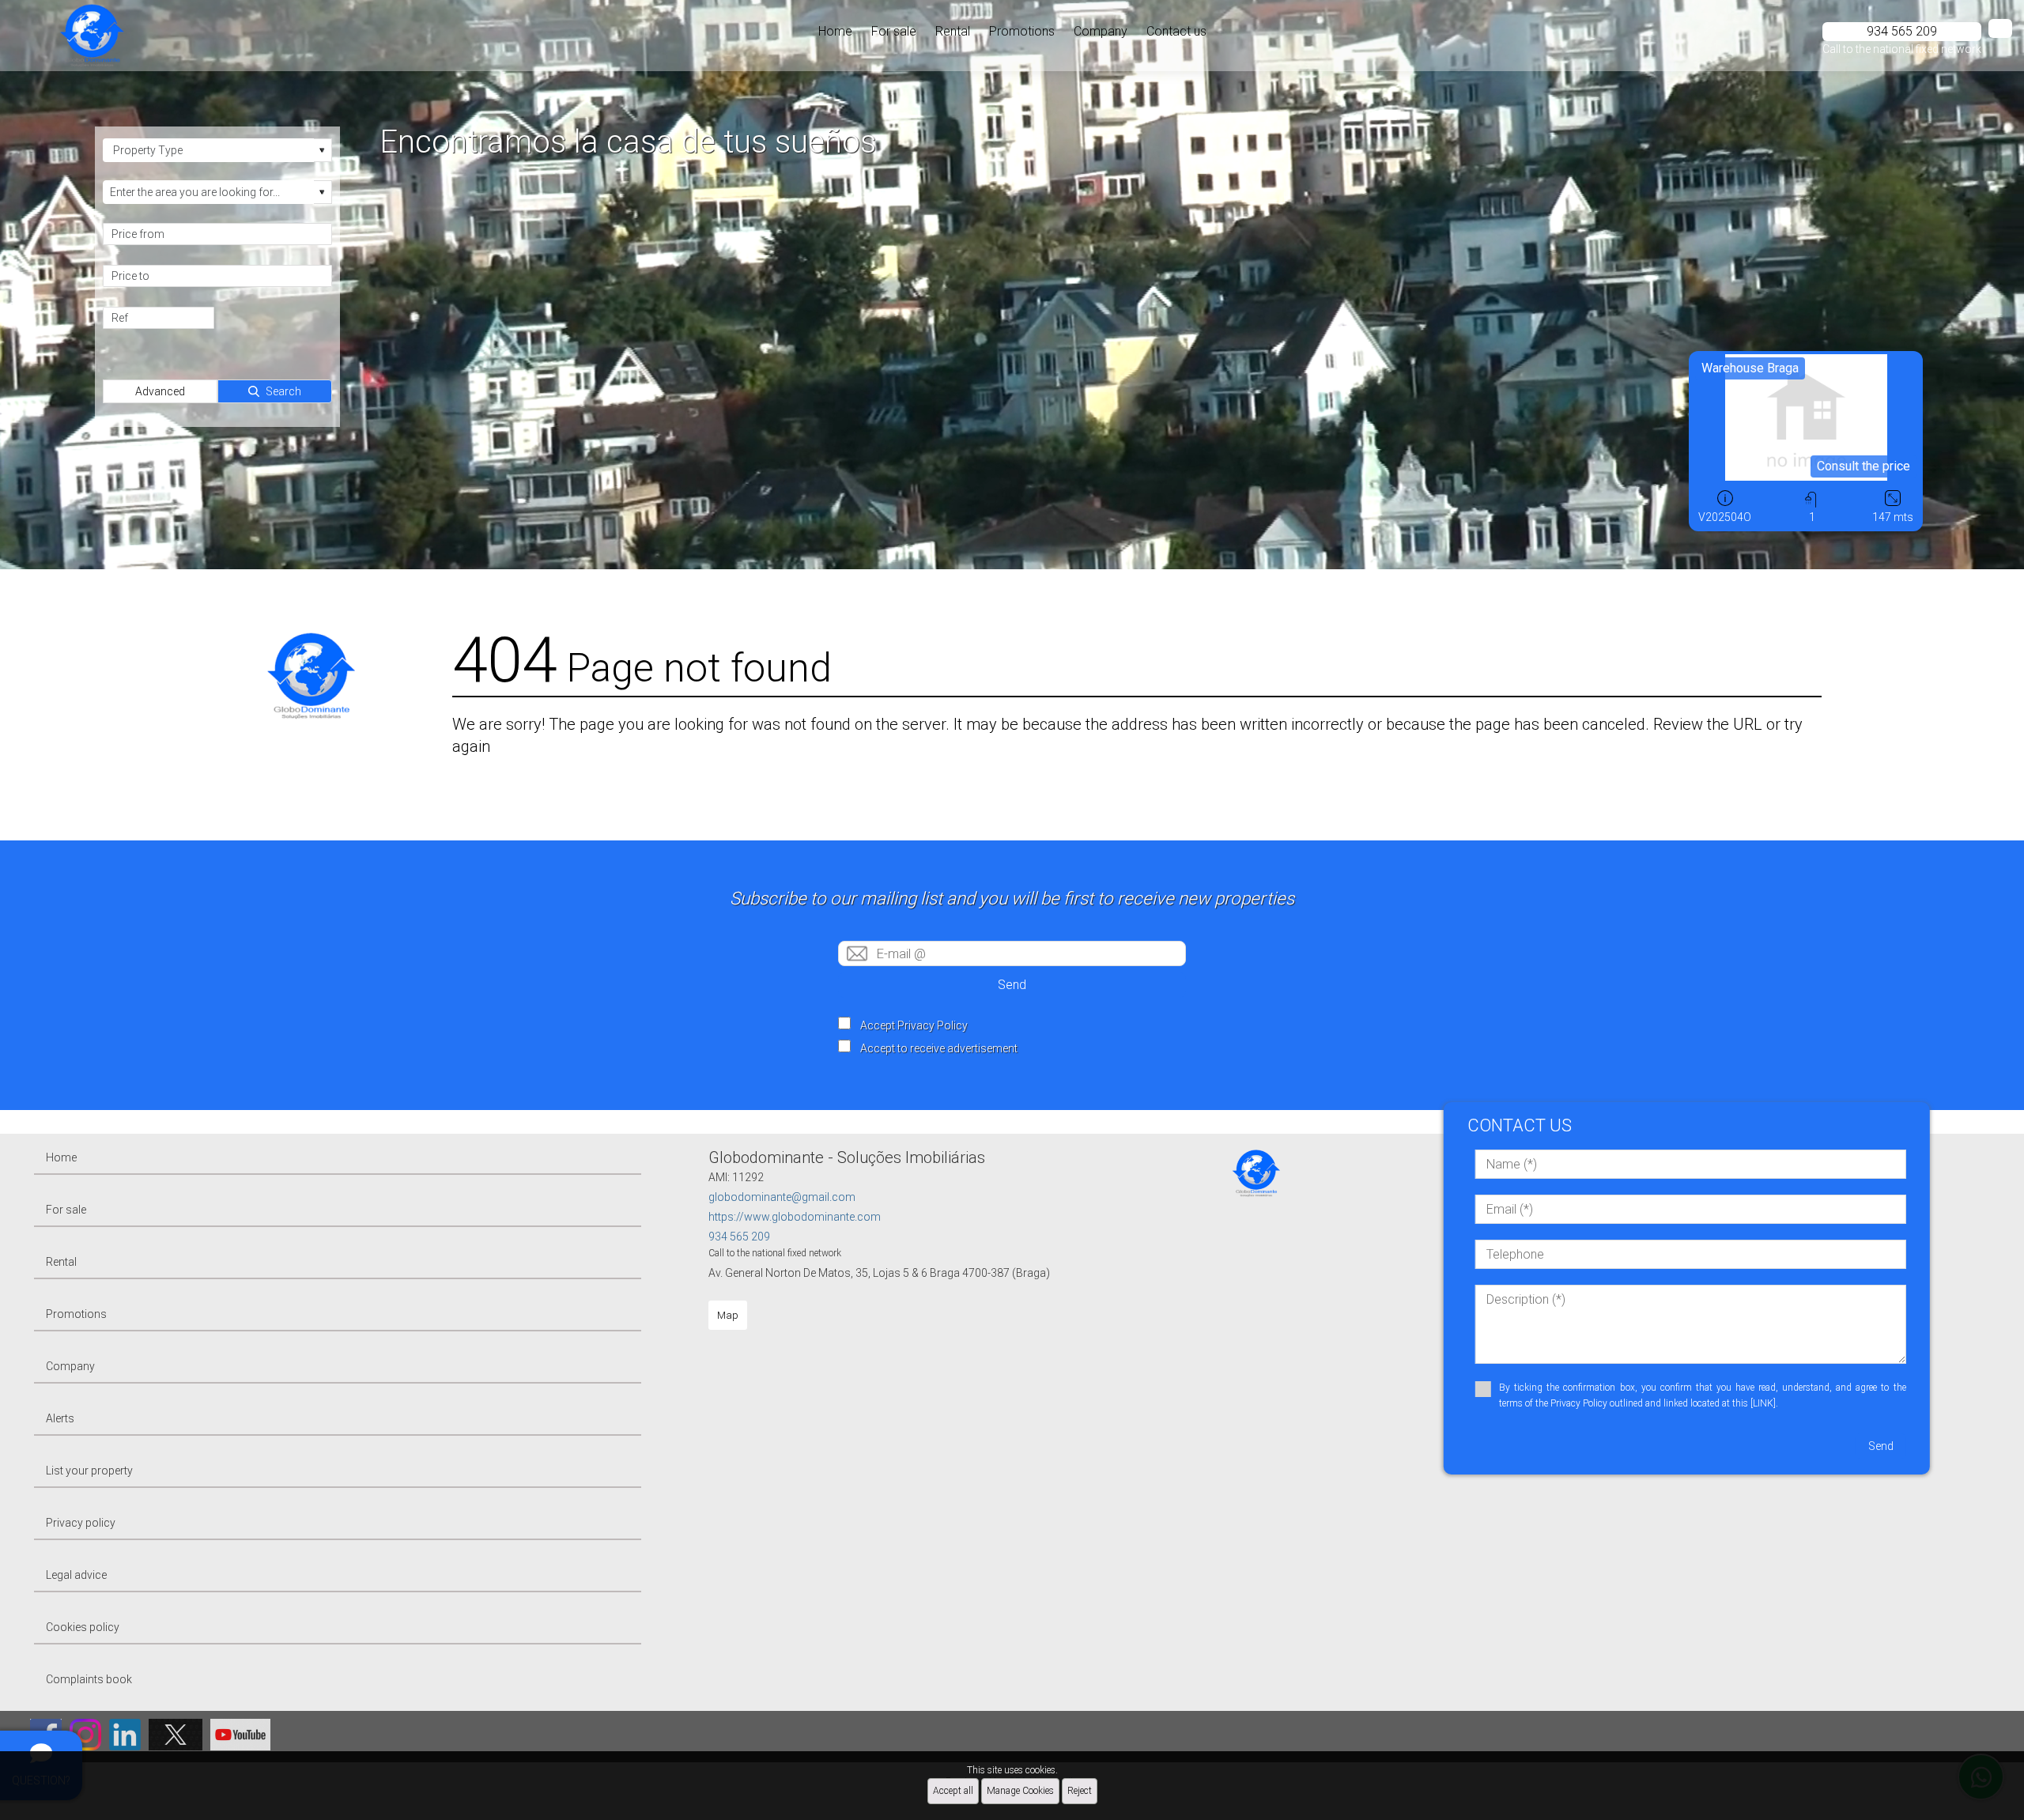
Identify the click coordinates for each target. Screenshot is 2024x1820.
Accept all (953, 1791)
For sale (894, 31)
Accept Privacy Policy (914, 1025)
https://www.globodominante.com (795, 1217)
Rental (953, 31)
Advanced (160, 391)
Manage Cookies (1020, 1791)
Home (835, 31)
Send (1012, 985)
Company (1101, 31)
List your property (89, 1471)
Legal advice (76, 1575)
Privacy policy (81, 1523)
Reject (1080, 1791)
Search (283, 391)
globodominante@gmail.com (782, 1197)
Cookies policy (83, 1627)
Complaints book (89, 1679)
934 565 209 (739, 1237)
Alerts (60, 1418)
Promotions (1022, 31)
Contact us (1176, 31)
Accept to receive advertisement (939, 1048)
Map (728, 1315)
